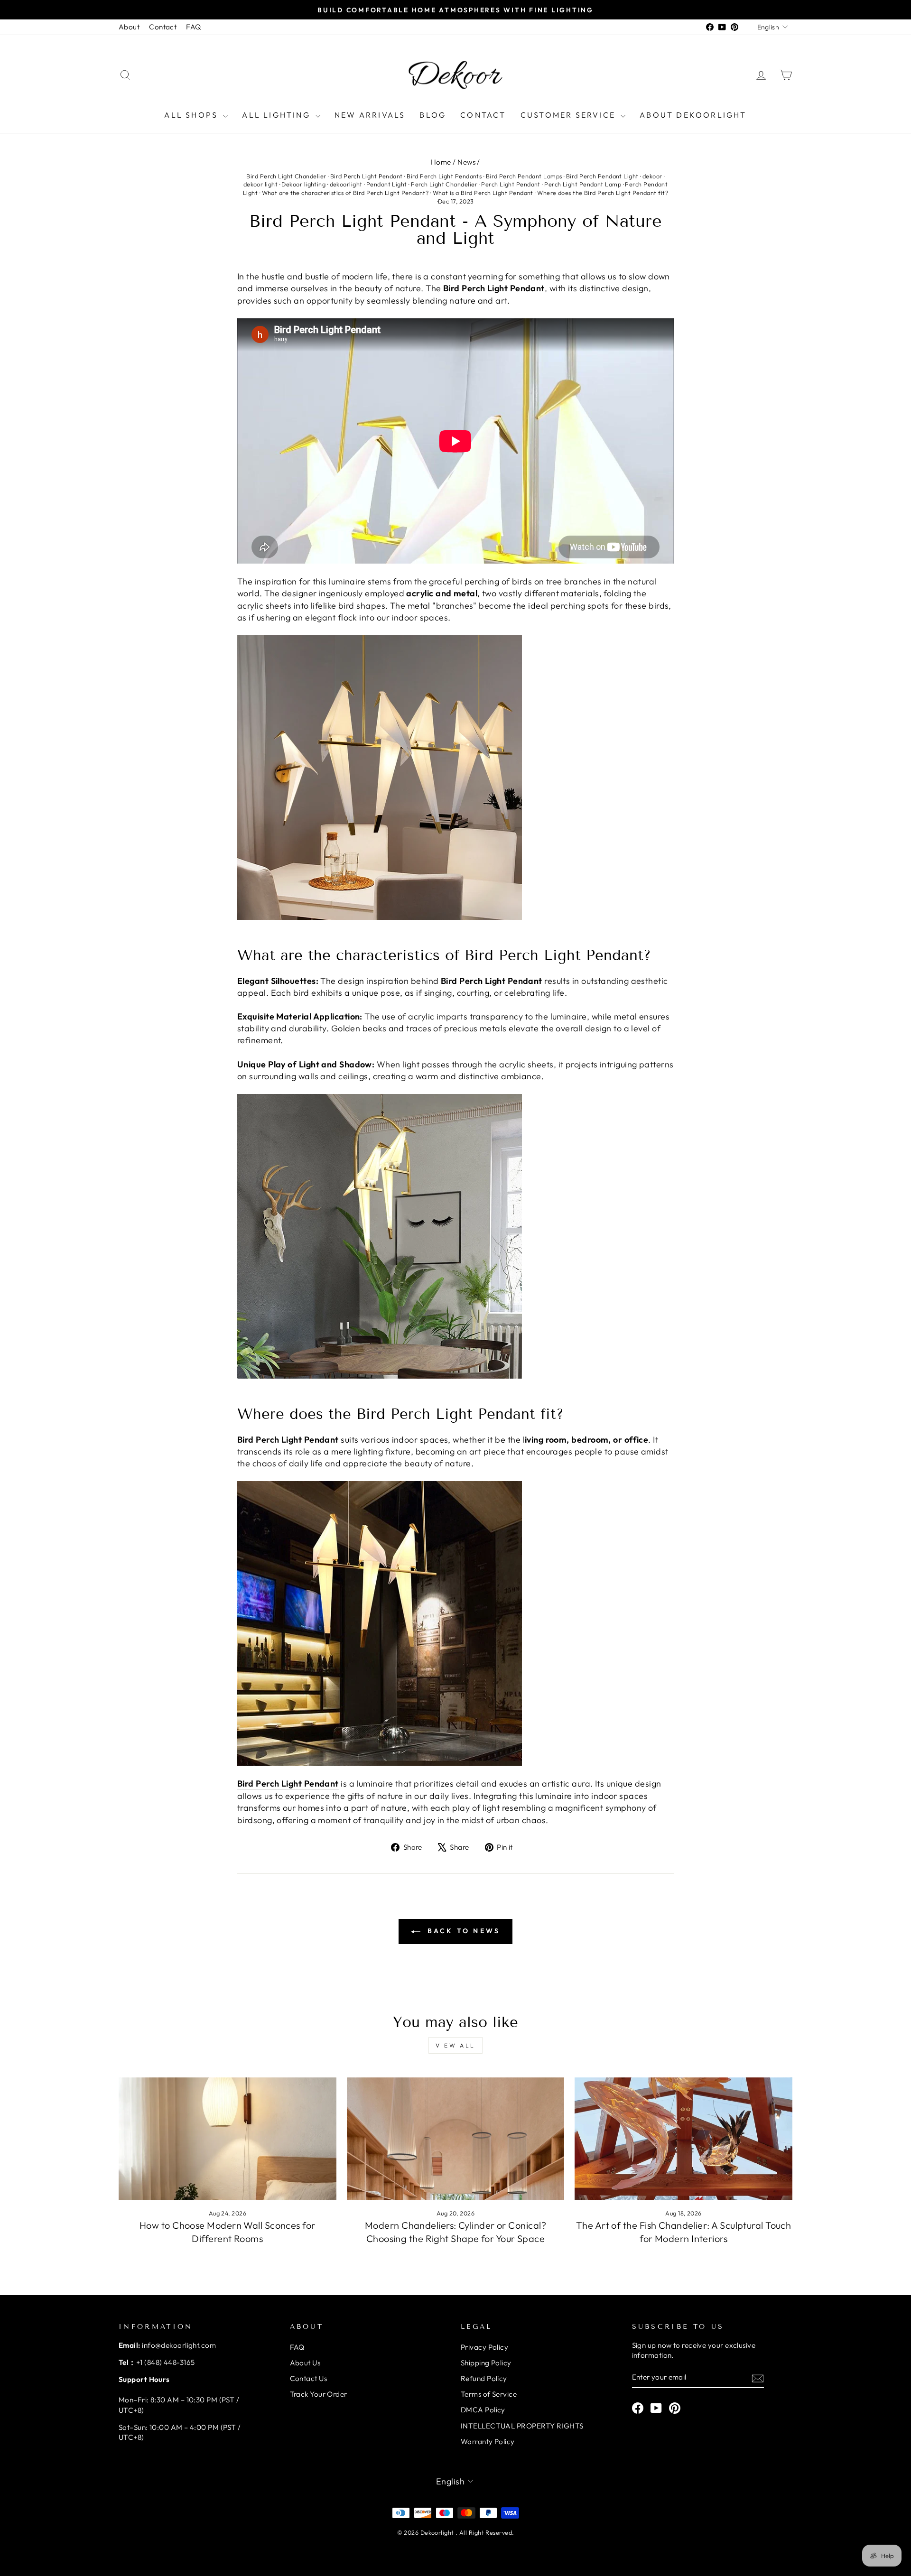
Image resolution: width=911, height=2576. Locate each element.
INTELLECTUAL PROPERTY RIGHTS (522, 2426)
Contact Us (309, 2378)
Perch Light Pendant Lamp (583, 184)
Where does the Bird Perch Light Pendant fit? (603, 193)
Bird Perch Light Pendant (367, 176)
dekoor (652, 176)
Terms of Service (489, 2394)
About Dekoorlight (693, 115)
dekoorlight (346, 184)
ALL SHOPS (192, 115)
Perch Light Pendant (511, 184)
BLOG (433, 115)
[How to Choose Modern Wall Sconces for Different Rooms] (228, 2139)
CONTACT (483, 115)
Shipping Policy (486, 2363)
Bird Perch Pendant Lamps (524, 176)
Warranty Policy (488, 2442)
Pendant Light (387, 184)
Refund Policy (484, 2378)
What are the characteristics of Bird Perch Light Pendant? (345, 193)
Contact (163, 27)
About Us (305, 2363)
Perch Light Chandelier (444, 184)
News (466, 162)
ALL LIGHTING (278, 115)
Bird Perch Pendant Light (602, 176)
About (129, 27)
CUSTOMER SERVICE (569, 115)
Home (441, 162)
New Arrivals (370, 115)
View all (455, 2045)
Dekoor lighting (303, 184)
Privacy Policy (484, 2347)
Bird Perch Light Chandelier (286, 176)
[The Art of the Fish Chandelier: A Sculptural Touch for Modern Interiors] (683, 2139)
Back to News (462, 1931)
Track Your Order (319, 2394)
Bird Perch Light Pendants (444, 176)
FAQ (193, 27)
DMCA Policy (483, 2410)
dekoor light (260, 184)
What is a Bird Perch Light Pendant (483, 193)
